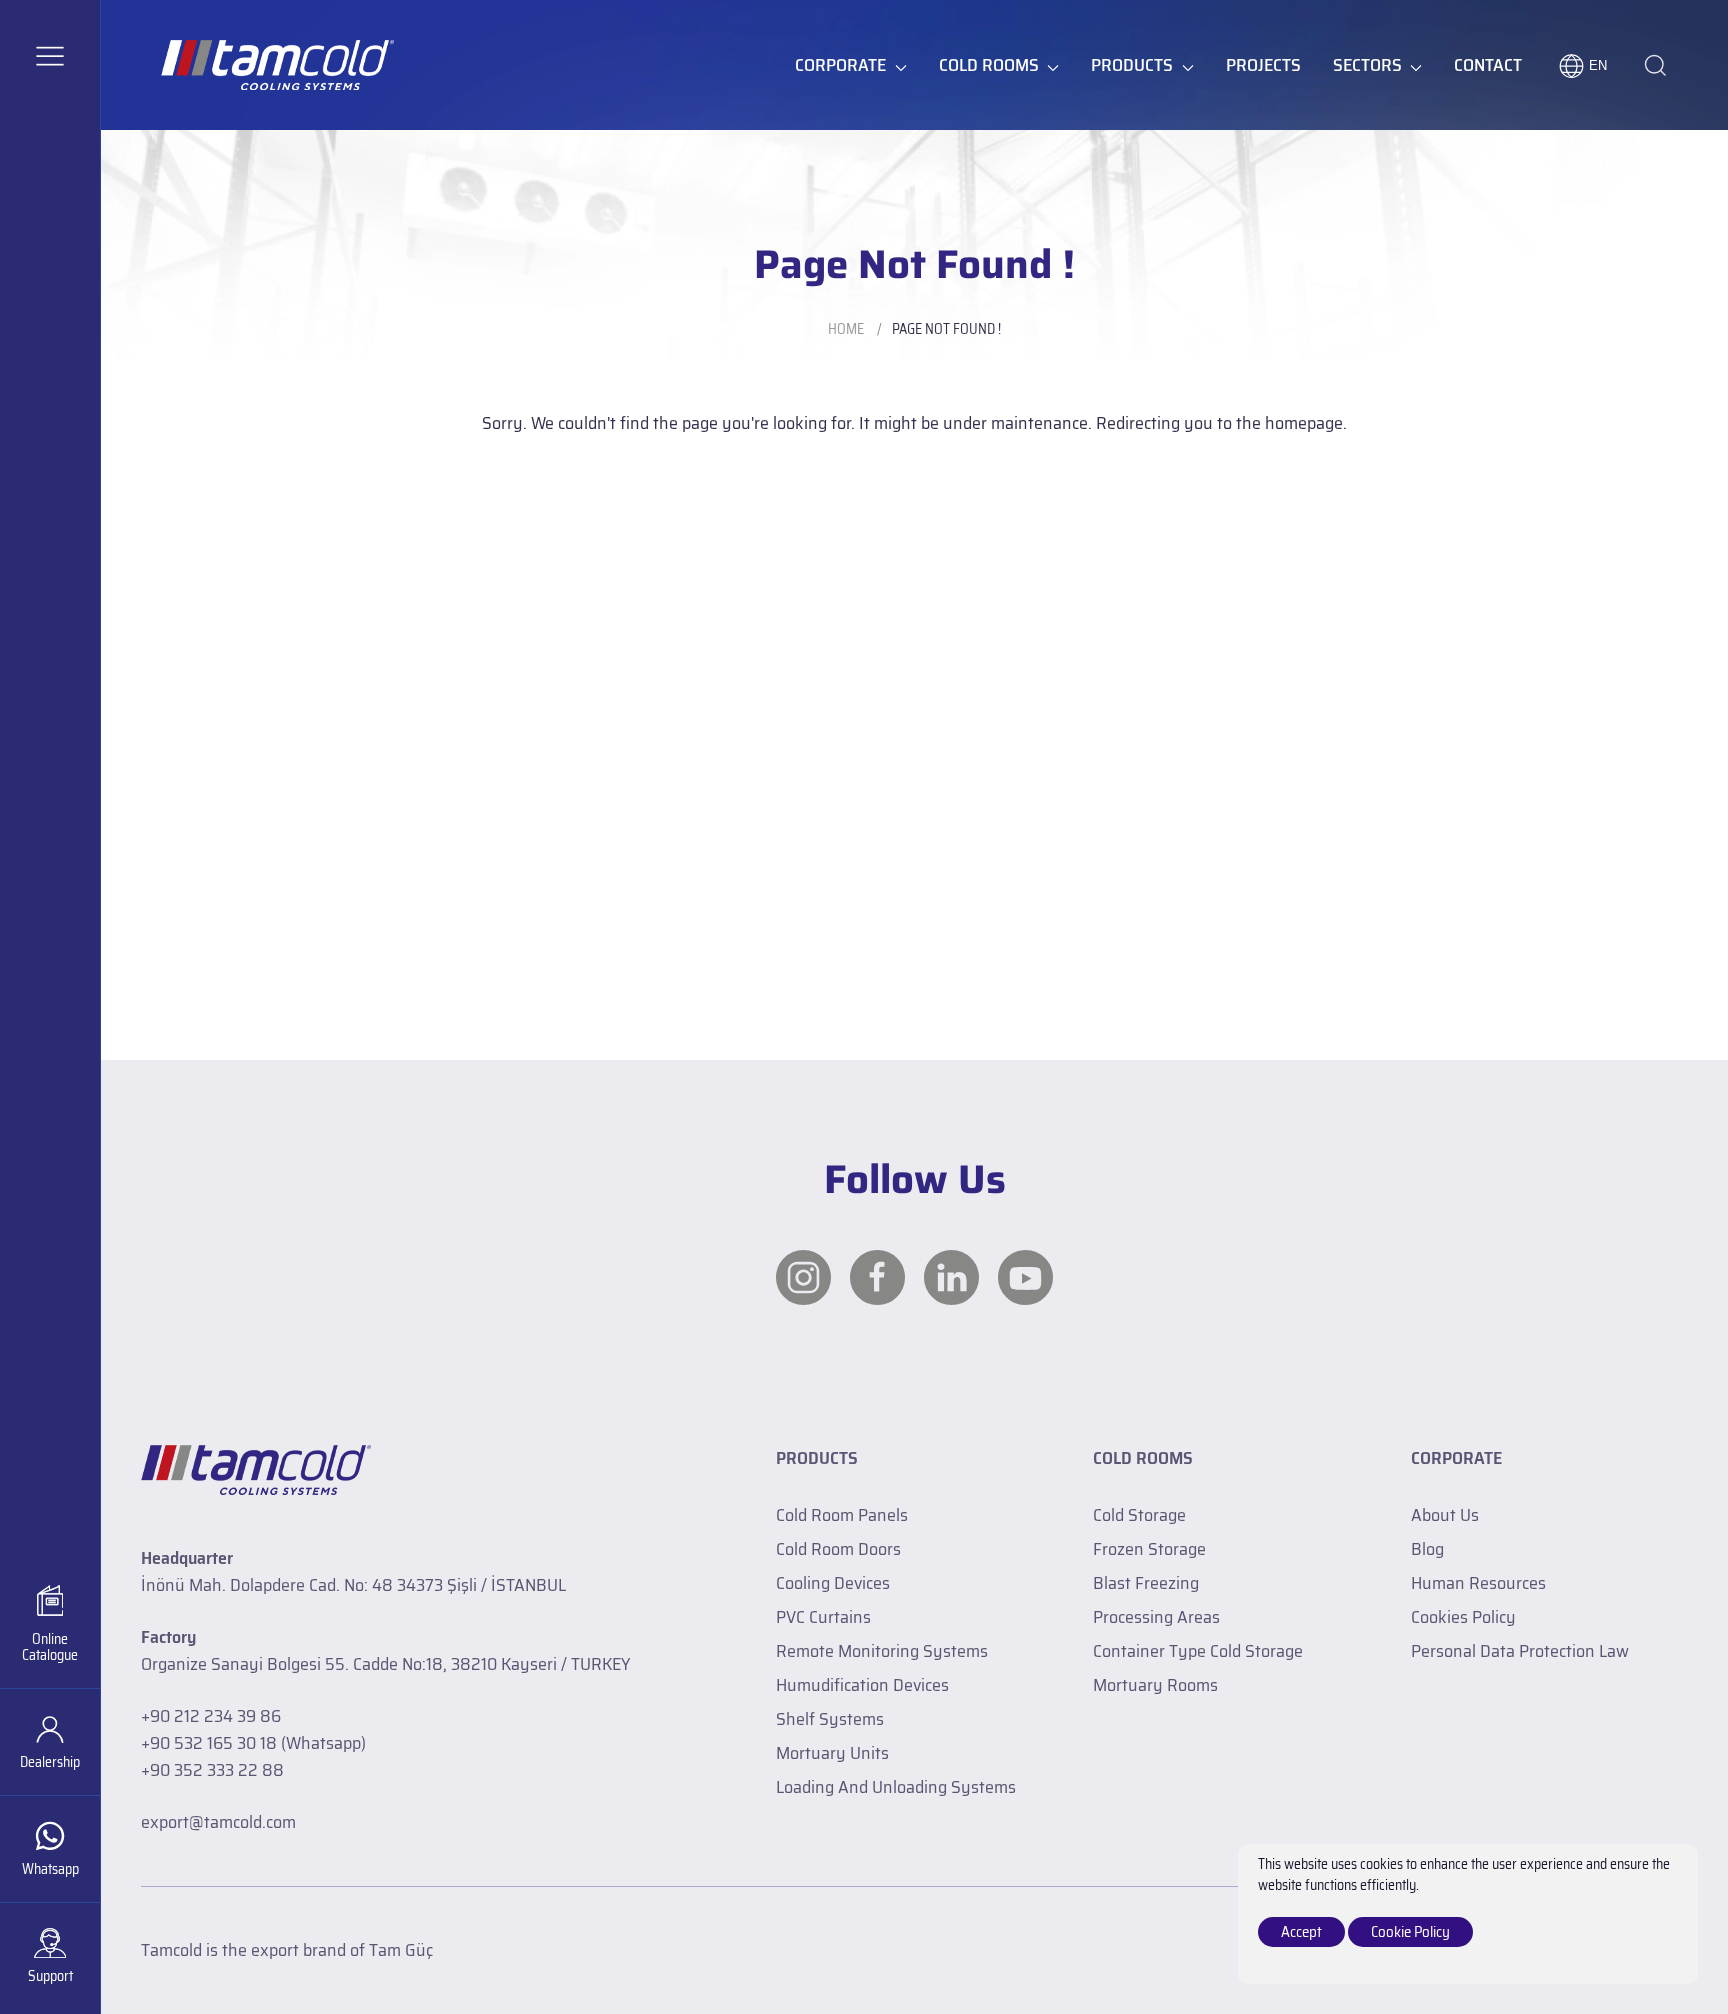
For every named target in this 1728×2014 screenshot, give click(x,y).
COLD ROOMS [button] (989, 65)
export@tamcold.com (218, 1822)
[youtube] (1025, 1277)
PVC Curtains (823, 1617)
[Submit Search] (1655, 65)
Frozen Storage (1149, 1549)
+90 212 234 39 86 (211, 1716)
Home (846, 329)
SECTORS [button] (1367, 65)
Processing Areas (1156, 1617)
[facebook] (877, 1277)
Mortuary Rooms (1155, 1685)
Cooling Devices (833, 1583)
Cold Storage (1139, 1515)
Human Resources (1478, 1583)
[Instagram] (803, 1277)
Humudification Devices (862, 1685)
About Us (1445, 1515)
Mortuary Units (832, 1753)
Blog (1427, 1549)
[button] (50, 56)
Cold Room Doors (838, 1549)
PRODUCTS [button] (1132, 65)
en (1598, 65)
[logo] (277, 65)
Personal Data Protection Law (1520, 1651)
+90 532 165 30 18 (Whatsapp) (253, 1743)
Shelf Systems (830, 1719)
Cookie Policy (1410, 1932)
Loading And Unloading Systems (896, 1787)
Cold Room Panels (842, 1515)
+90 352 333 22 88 (212, 1770)
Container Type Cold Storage (1198, 1651)
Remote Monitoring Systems (882, 1651)
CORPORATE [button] (840, 65)
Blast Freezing (1146, 1583)
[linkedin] (951, 1277)
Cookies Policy (1463, 1617)
